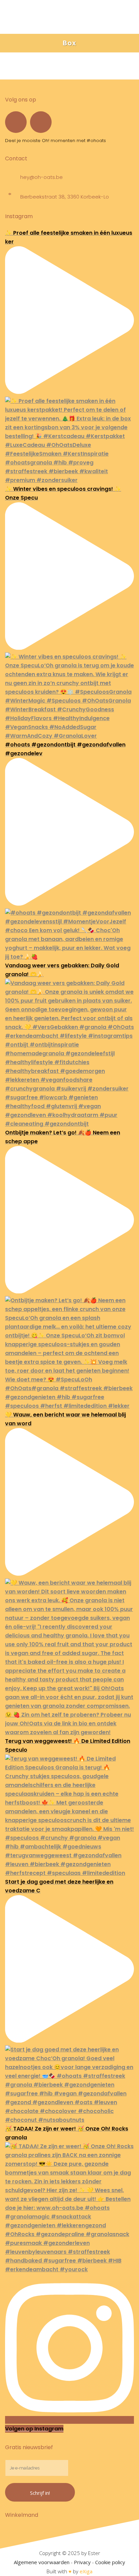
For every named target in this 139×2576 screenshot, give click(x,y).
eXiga (86, 2571)
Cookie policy (110, 2562)
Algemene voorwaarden (42, 2562)
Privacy (82, 2562)
